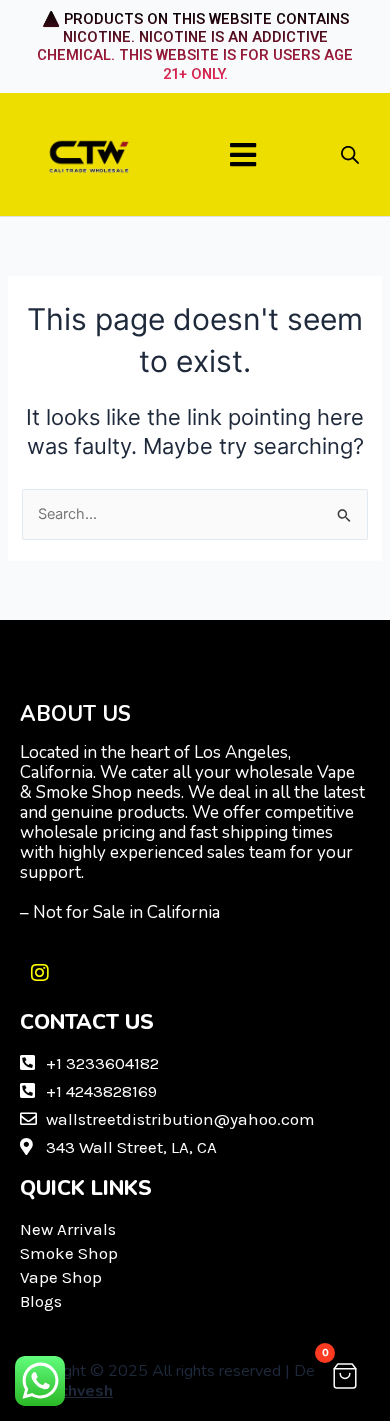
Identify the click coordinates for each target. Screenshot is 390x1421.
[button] (243, 154)
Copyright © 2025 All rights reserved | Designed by (190, 1381)
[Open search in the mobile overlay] (350, 155)
